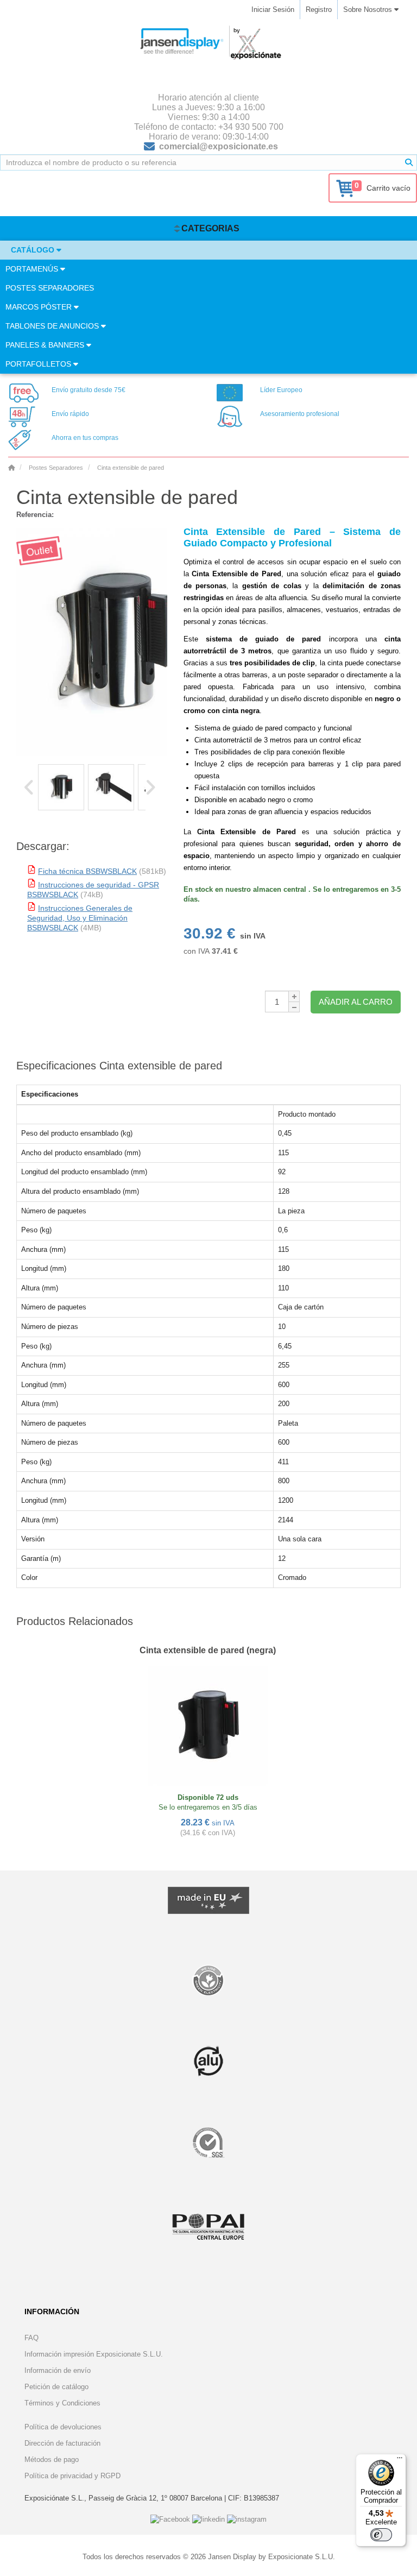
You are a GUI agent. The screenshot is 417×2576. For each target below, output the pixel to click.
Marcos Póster (40, 307)
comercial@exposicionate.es (219, 146)
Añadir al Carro (356, 1002)
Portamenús (33, 269)
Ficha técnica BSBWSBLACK (87, 871)
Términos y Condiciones (62, 2403)
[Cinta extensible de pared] (61, 787)
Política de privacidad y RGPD (72, 2476)
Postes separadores (50, 288)
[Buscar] (409, 162)
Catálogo (34, 250)
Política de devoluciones (63, 2427)
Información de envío (58, 2370)
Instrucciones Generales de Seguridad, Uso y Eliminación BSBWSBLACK (80, 918)
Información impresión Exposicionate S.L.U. (94, 2354)
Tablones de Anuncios (53, 326)
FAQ (31, 2338)
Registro (319, 10)
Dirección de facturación (62, 2443)
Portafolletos (39, 364)
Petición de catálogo (56, 2387)
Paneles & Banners (46, 345)
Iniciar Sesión (273, 10)
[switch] (381, 2535)
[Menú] (400, 2460)
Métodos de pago (52, 2460)
